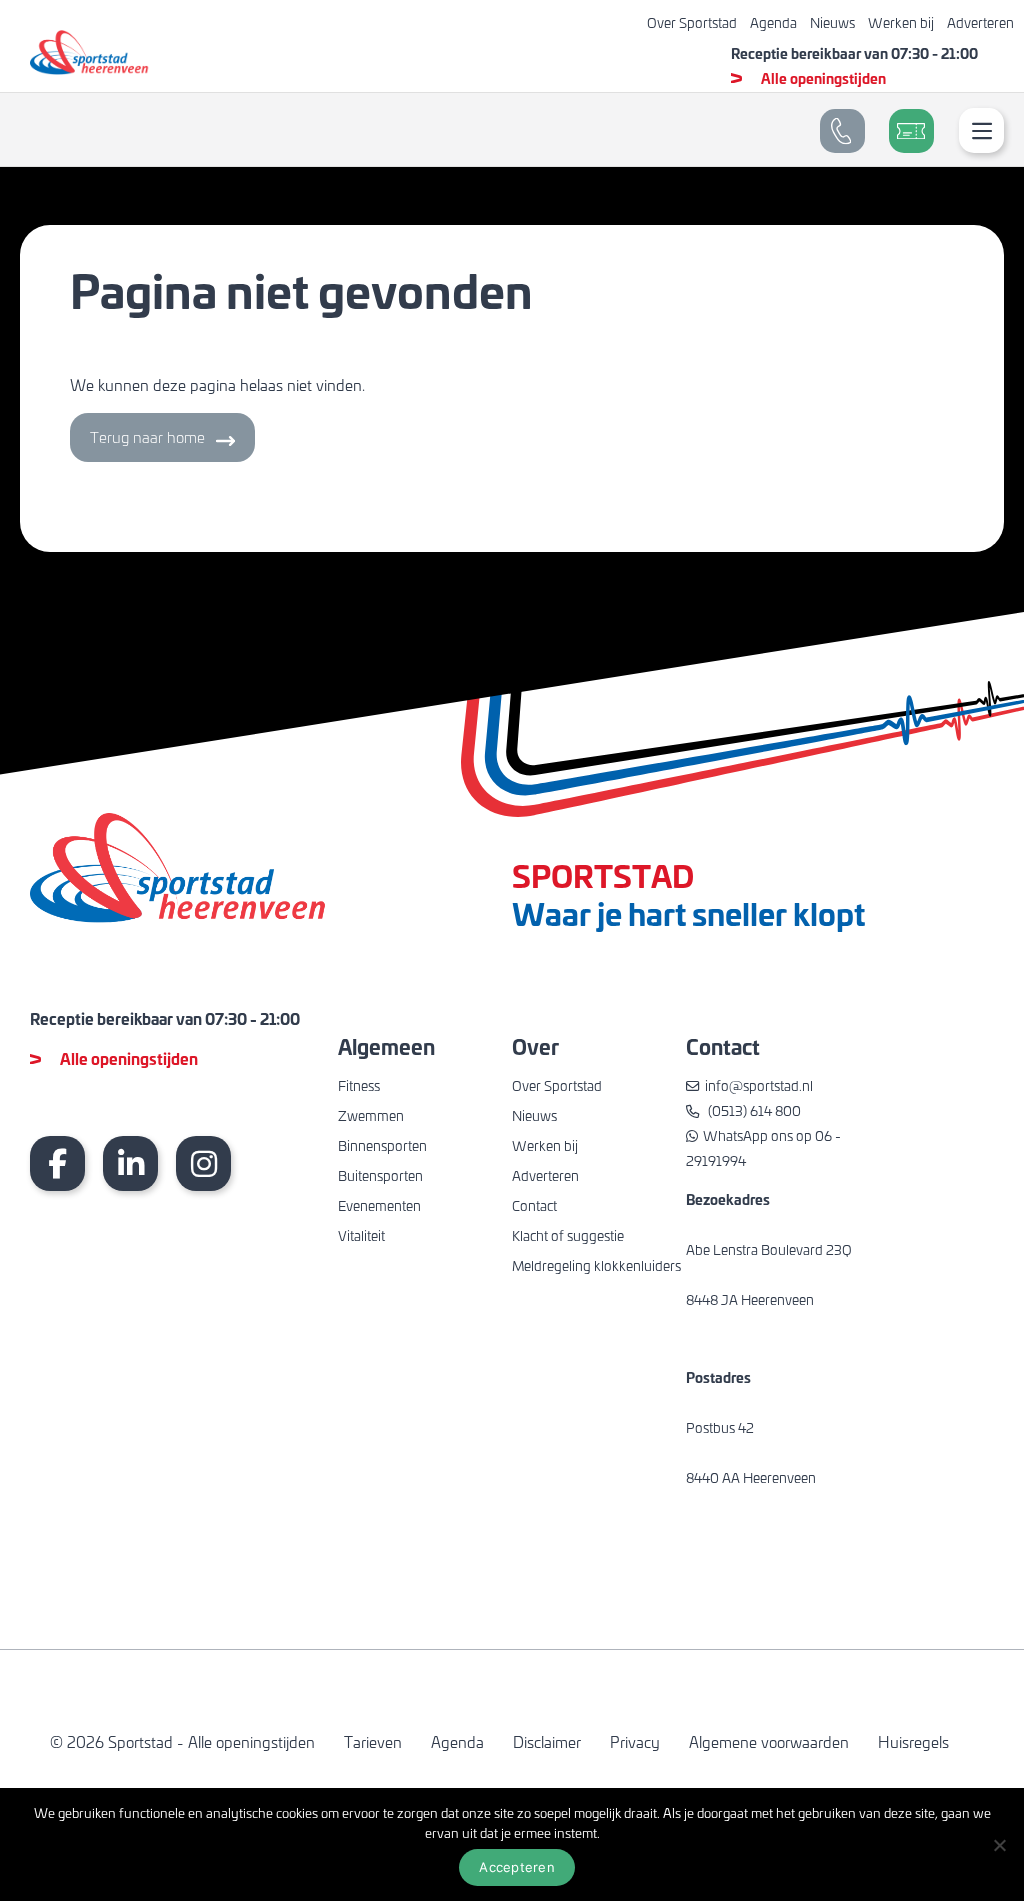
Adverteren (980, 22)
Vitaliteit (361, 1235)
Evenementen (379, 1205)
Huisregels (913, 1742)
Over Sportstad (692, 22)
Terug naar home (147, 437)
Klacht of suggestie (568, 1235)
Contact (534, 1205)
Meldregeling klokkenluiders (596, 1265)
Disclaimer (547, 1742)
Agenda (773, 22)
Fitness (359, 1085)
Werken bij (901, 22)
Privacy (635, 1742)
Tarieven (373, 1742)
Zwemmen (371, 1115)
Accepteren (517, 1867)
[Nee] (999, 1845)
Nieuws (832, 22)
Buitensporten (380, 1175)
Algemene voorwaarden (769, 1742)
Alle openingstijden (823, 77)
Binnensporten (382, 1145)
